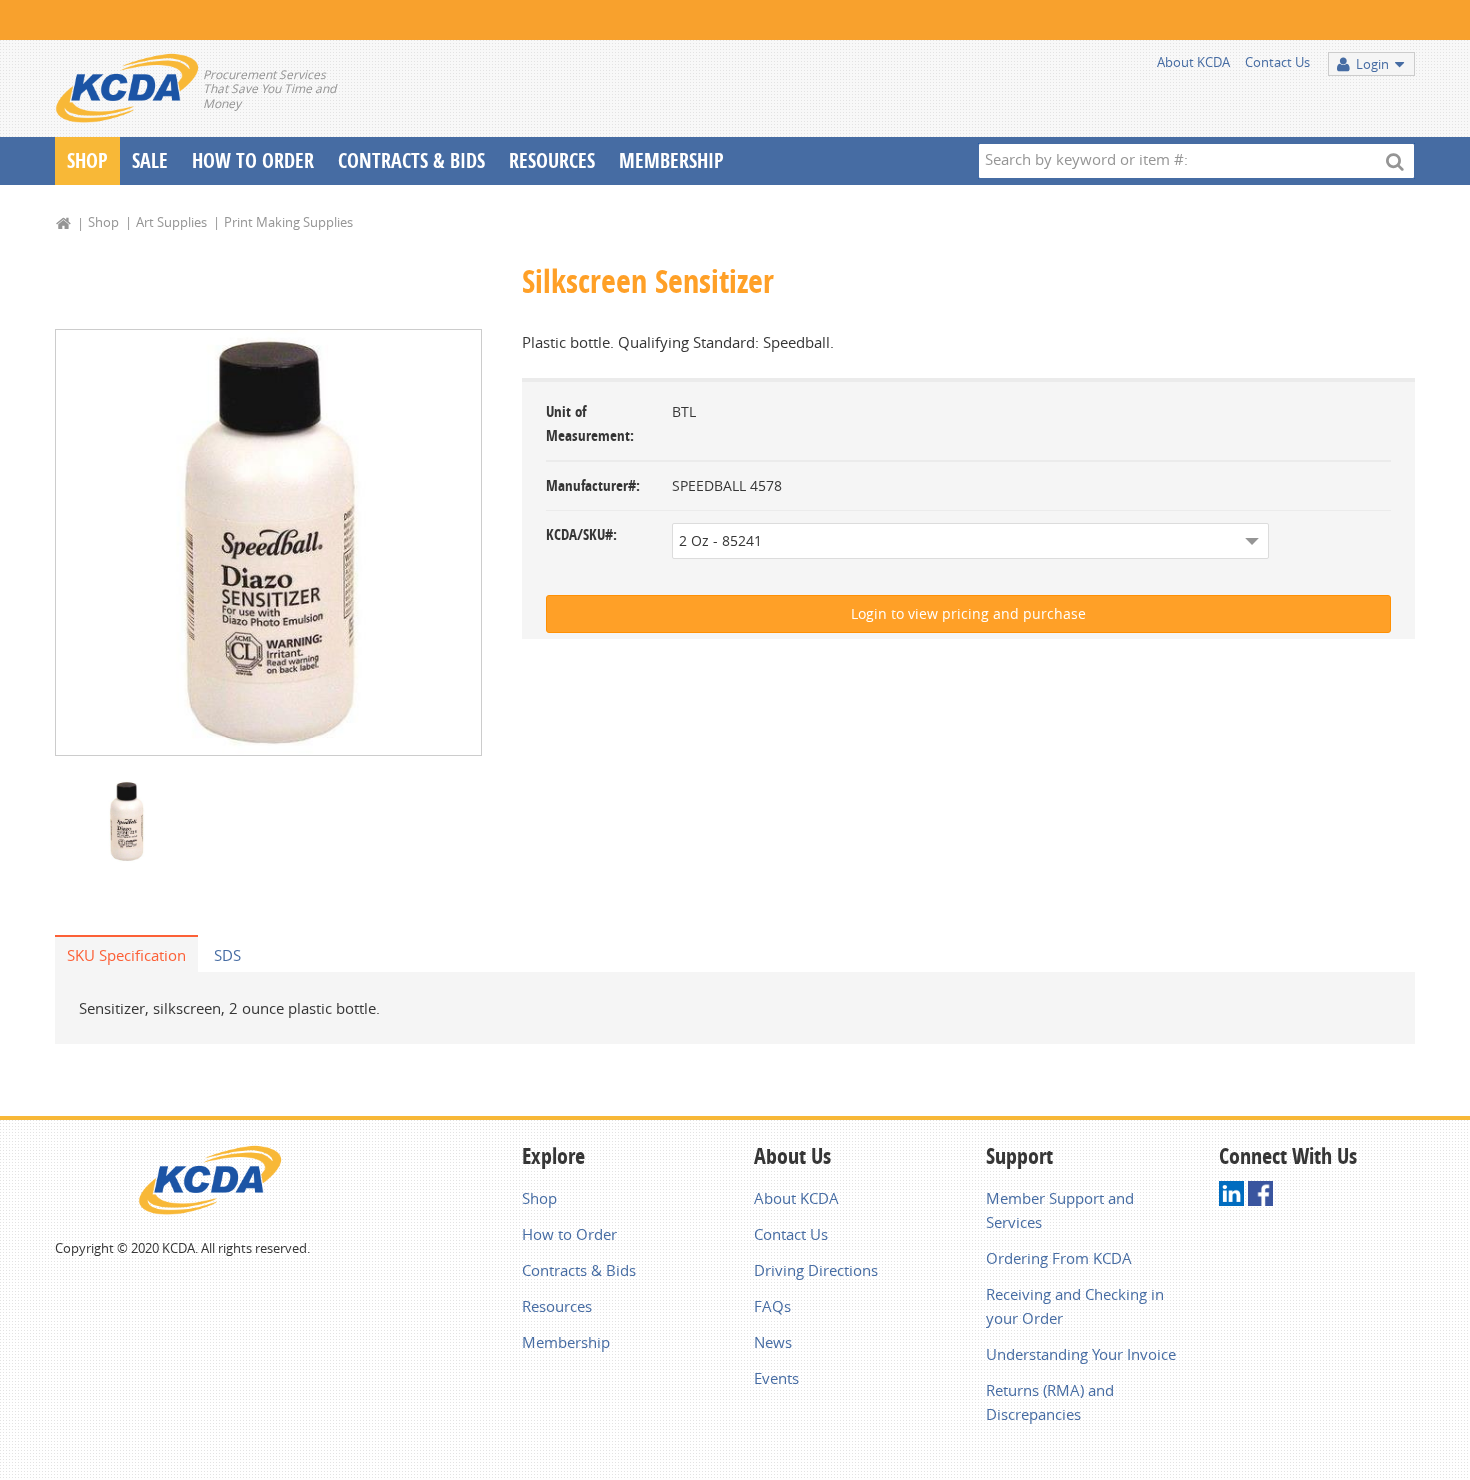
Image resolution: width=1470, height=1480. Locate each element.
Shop (87, 160)
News (773, 1342)
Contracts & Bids (411, 160)
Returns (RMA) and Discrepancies (1050, 1402)
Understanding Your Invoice (1081, 1354)
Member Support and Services (1060, 1210)
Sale (150, 160)
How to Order (569, 1234)
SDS (227, 955)
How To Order (253, 160)
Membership (671, 160)
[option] (268, 542)
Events (776, 1378)
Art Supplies (171, 222)
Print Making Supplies (288, 222)
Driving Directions (816, 1270)
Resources (552, 160)
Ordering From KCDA (1059, 1258)
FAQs (772, 1306)
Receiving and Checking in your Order (1075, 1306)
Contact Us (1277, 62)
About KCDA (1193, 62)
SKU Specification (126, 955)
